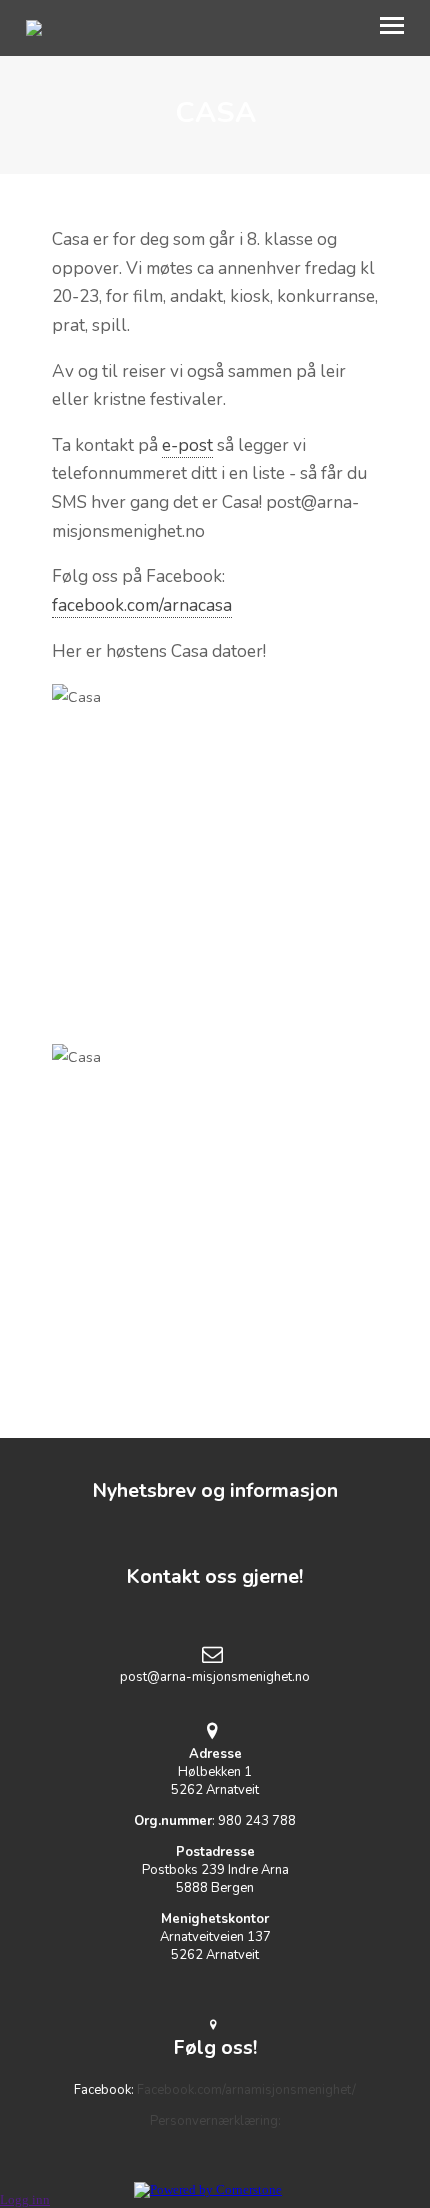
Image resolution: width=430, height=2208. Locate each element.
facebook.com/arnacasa (142, 605)
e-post (187, 445)
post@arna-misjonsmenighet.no (215, 1677)
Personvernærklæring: (215, 2121)
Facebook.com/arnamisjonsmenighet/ (246, 2090)
